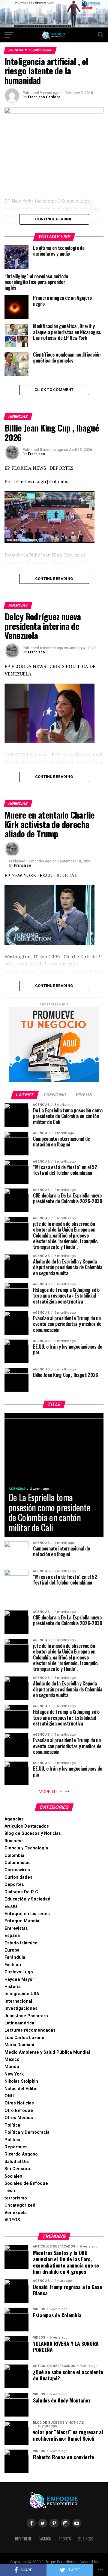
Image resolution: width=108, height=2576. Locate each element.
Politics (12, 2140)
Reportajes (16, 2147)
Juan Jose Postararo (26, 2016)
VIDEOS (12, 2220)
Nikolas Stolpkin (21, 2081)
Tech (10, 2191)
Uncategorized (20, 2205)
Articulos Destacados (27, 1826)
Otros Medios (19, 2118)
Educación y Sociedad (27, 1899)
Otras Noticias (19, 2103)
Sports (65, 2539)
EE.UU (11, 1907)
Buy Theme (23, 2539)
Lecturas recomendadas (30, 2030)
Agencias (14, 1819)
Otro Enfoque (19, 2111)
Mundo (12, 2067)
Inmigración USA (22, 1994)
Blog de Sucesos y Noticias (33, 1833)
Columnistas (18, 1863)
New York (14, 2074)
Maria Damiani (19, 2045)
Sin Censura (17, 2169)
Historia (13, 1987)
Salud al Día (17, 2162)
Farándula (15, 1957)
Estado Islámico (21, 1943)
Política (12, 2125)
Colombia (14, 1856)
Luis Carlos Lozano (24, 2038)
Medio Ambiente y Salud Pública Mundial (47, 2052)
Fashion (13, 1965)
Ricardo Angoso (21, 2154)
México (12, 2060)
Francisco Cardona (44, 97)
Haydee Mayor (19, 1979)
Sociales (13, 2176)
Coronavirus (17, 1870)
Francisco (36, 454)
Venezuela (16, 2213)
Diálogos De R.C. (22, 1892)
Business (14, 1841)
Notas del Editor (21, 2089)
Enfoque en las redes (27, 1914)
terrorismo (16, 2198)
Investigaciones (21, 2008)
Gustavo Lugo (19, 1972)
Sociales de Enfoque (26, 2183)
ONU (9, 2096)
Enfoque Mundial (22, 1921)
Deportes (14, 1885)
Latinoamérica (19, 2023)
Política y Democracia (27, 2132)
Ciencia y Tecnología (26, 1848)
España (12, 1936)
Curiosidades (18, 1877)
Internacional (18, 2001)
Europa (12, 1950)
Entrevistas (16, 1928)
